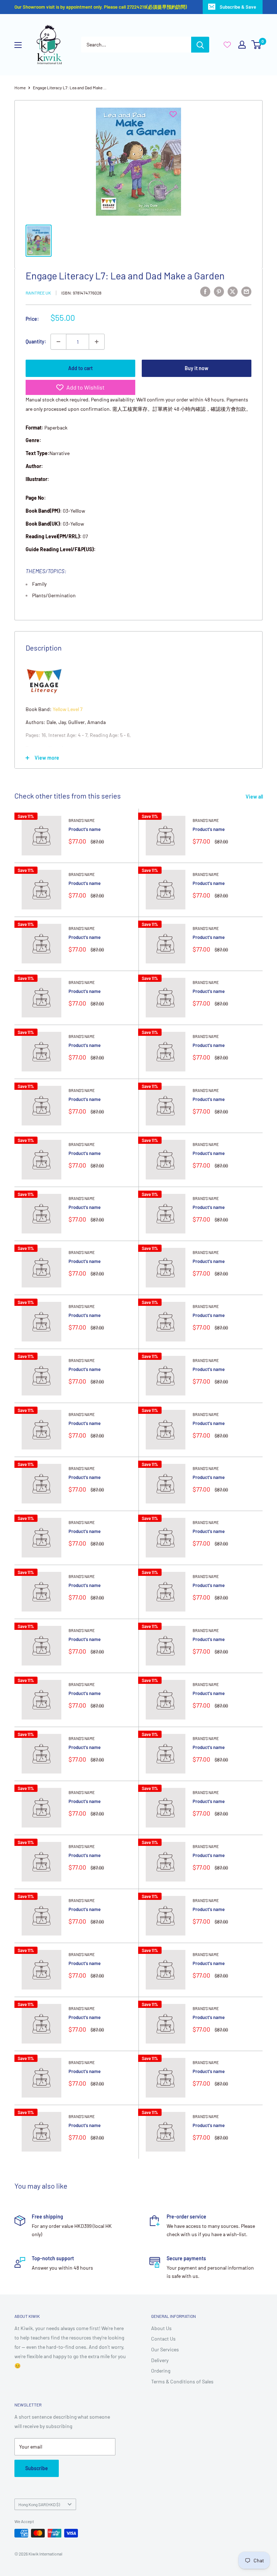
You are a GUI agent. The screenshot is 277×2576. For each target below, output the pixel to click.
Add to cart (80, 368)
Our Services (165, 2349)
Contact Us (163, 2339)
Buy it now (197, 368)
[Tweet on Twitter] (233, 292)
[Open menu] (18, 45)
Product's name (85, 829)
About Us (161, 2328)
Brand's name (82, 820)
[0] (257, 45)
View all (255, 797)
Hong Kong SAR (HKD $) (39, 2504)
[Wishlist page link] (227, 45)
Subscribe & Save (238, 7)
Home (20, 87)
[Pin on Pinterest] (219, 292)
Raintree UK (38, 293)
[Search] (200, 45)
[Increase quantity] (97, 342)
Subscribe (37, 2468)
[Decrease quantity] (58, 342)
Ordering (161, 2371)
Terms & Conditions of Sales (182, 2381)
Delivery (160, 2360)
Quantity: (36, 341)
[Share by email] (246, 292)
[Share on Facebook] (205, 292)
